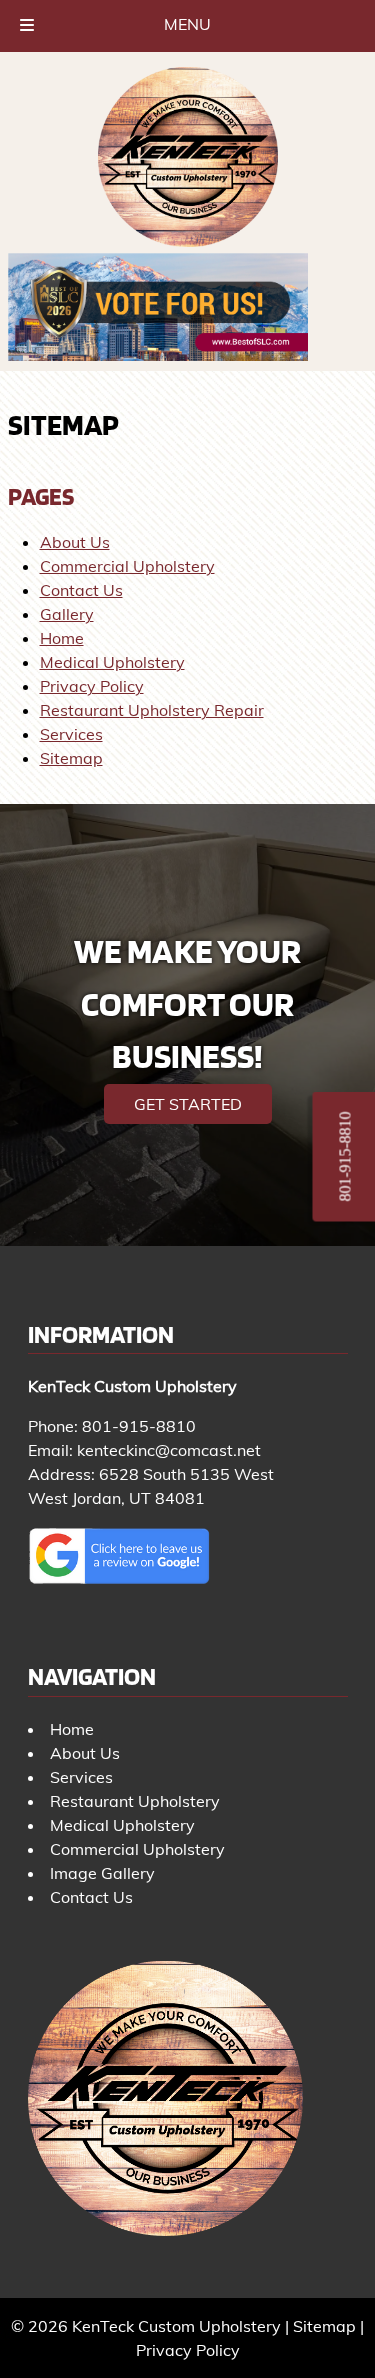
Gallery (67, 614)
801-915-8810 (139, 1426)
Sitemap (71, 758)
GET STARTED (188, 1104)
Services (71, 734)
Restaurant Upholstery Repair (152, 710)
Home (62, 638)
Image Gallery (102, 1873)
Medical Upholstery (112, 662)
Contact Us (81, 590)
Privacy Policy (92, 686)
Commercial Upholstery (127, 566)
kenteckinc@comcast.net (169, 1450)
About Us (75, 542)
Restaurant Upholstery (135, 1801)
